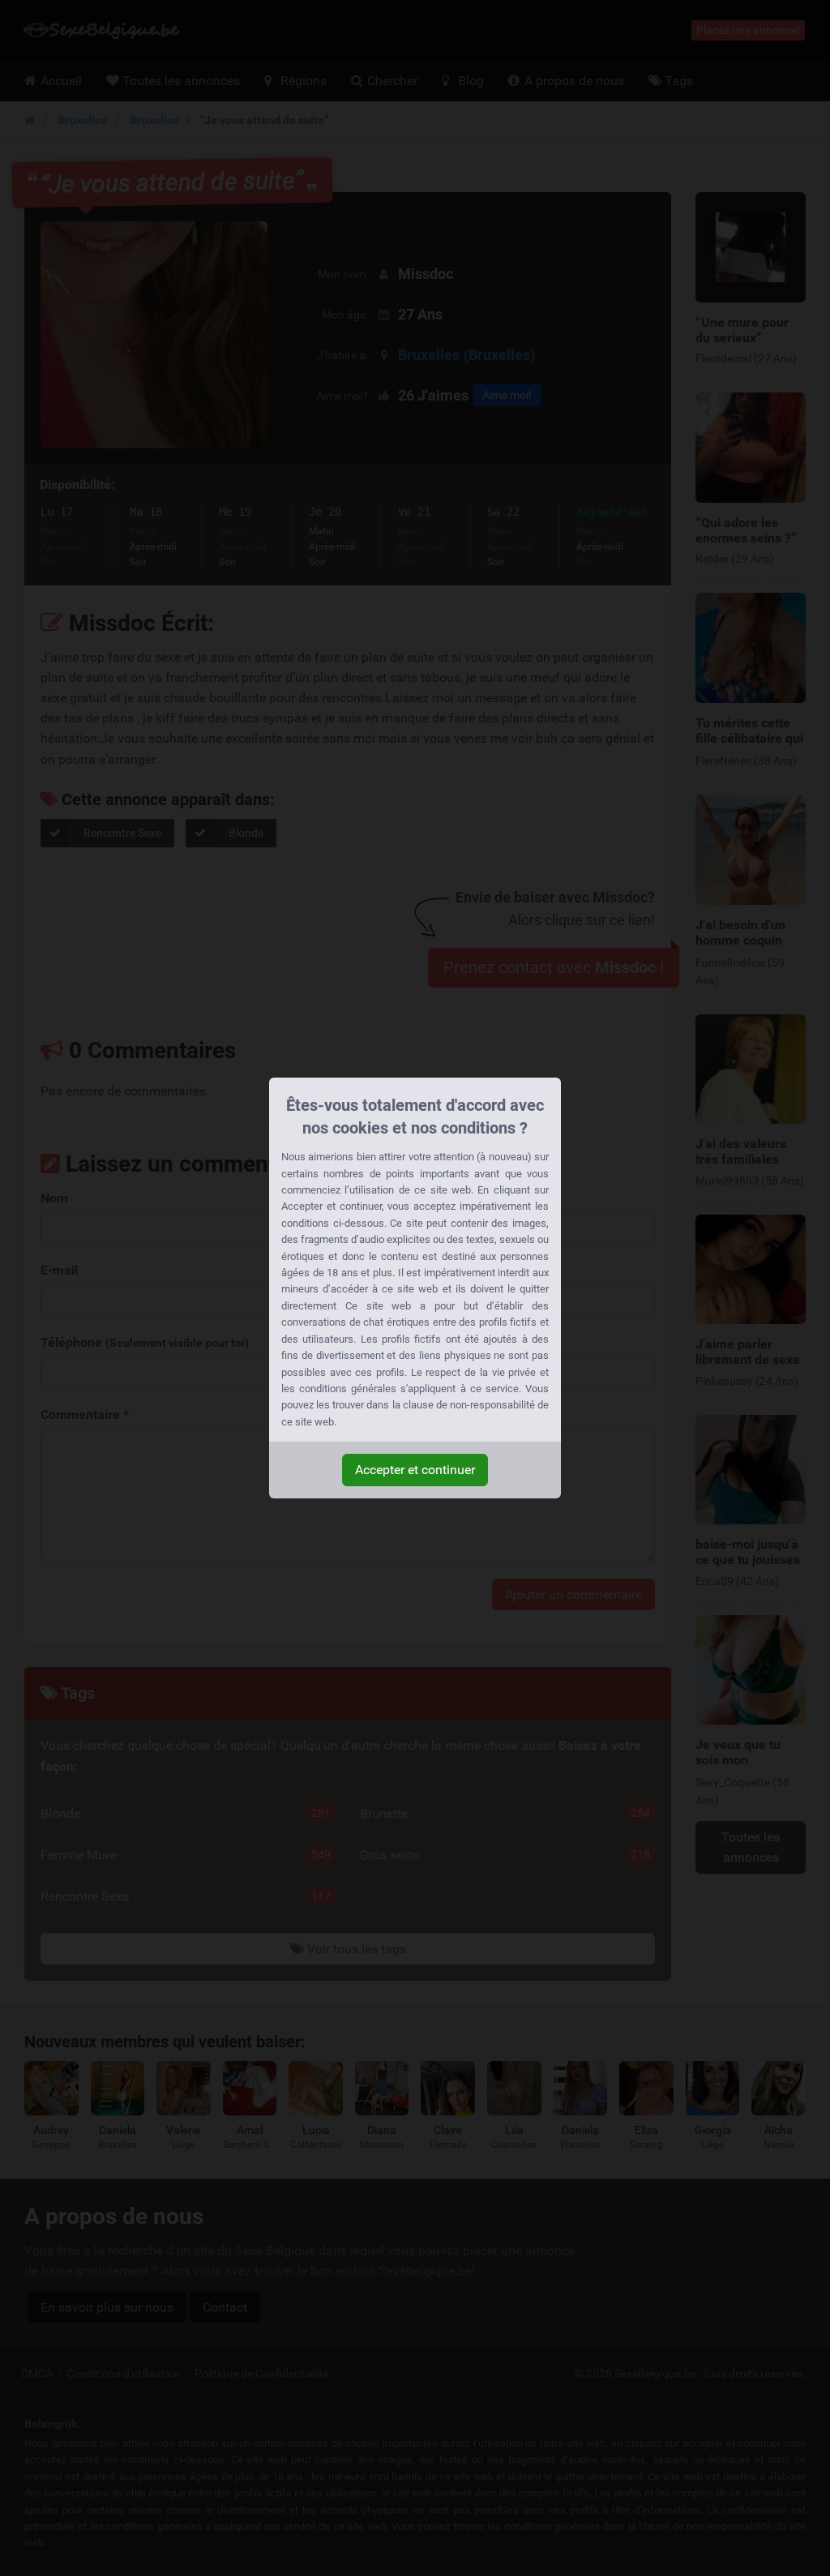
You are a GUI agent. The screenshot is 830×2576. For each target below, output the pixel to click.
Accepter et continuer (415, 1470)
